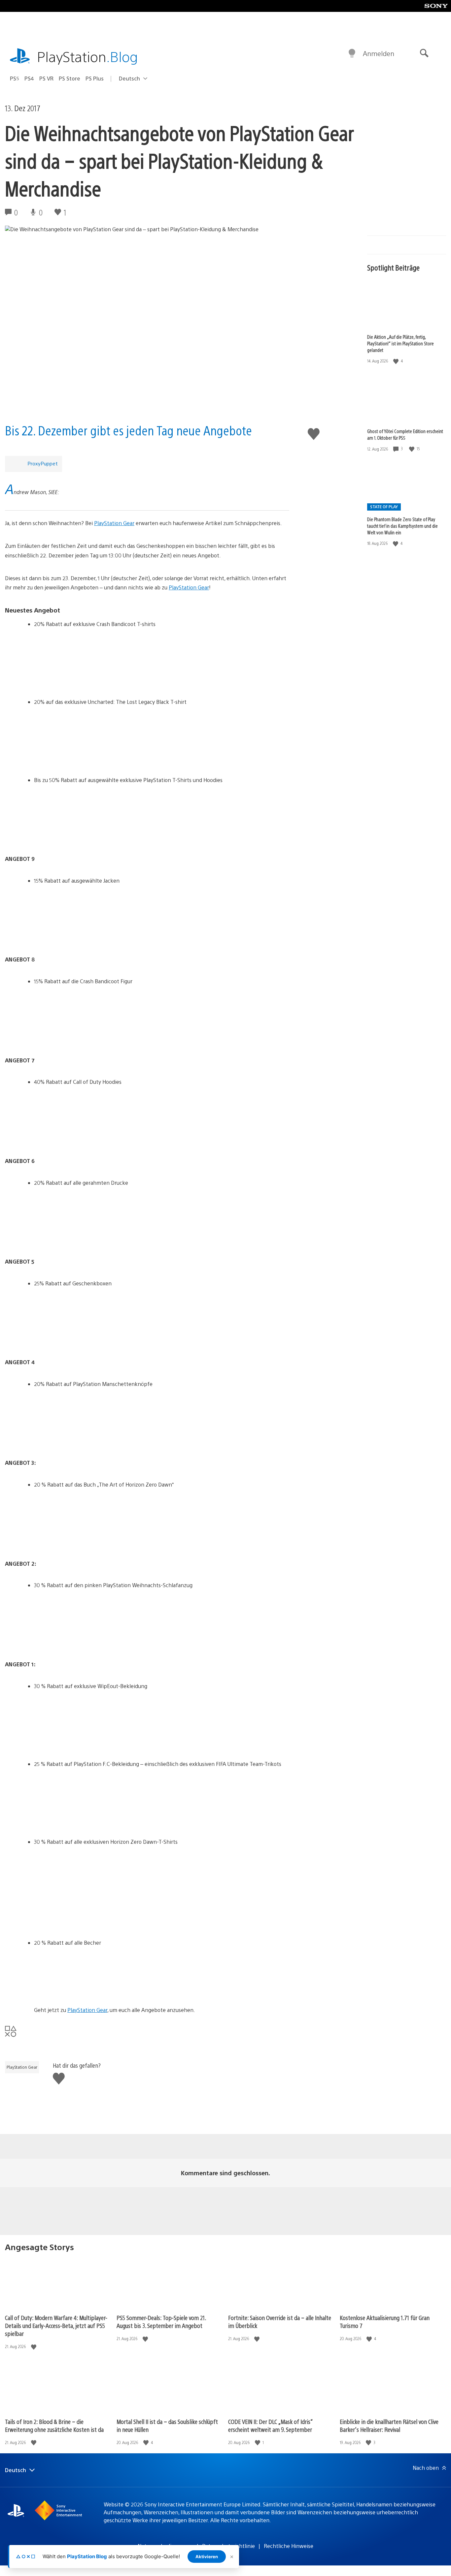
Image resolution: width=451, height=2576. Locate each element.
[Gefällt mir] (397, 361)
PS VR (46, 78)
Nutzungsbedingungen (165, 2546)
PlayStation (87, 56)
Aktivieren (207, 2557)
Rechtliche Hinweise (289, 2546)
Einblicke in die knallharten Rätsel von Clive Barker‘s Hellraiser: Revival (389, 2425)
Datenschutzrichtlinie (228, 2546)
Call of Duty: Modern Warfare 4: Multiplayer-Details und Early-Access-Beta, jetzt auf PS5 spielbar (56, 2325)
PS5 (15, 78)
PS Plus (95, 78)
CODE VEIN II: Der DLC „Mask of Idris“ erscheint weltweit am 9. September (270, 2425)
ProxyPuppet (43, 463)
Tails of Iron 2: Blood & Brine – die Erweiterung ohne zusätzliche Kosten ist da (54, 2425)
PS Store (69, 78)
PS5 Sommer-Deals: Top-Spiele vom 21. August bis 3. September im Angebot (161, 2322)
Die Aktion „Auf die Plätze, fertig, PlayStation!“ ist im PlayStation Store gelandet (400, 343)
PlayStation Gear (114, 523)
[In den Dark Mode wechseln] (352, 53)
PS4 (29, 78)
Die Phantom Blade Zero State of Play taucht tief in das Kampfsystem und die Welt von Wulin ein (402, 526)
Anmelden (379, 53)
